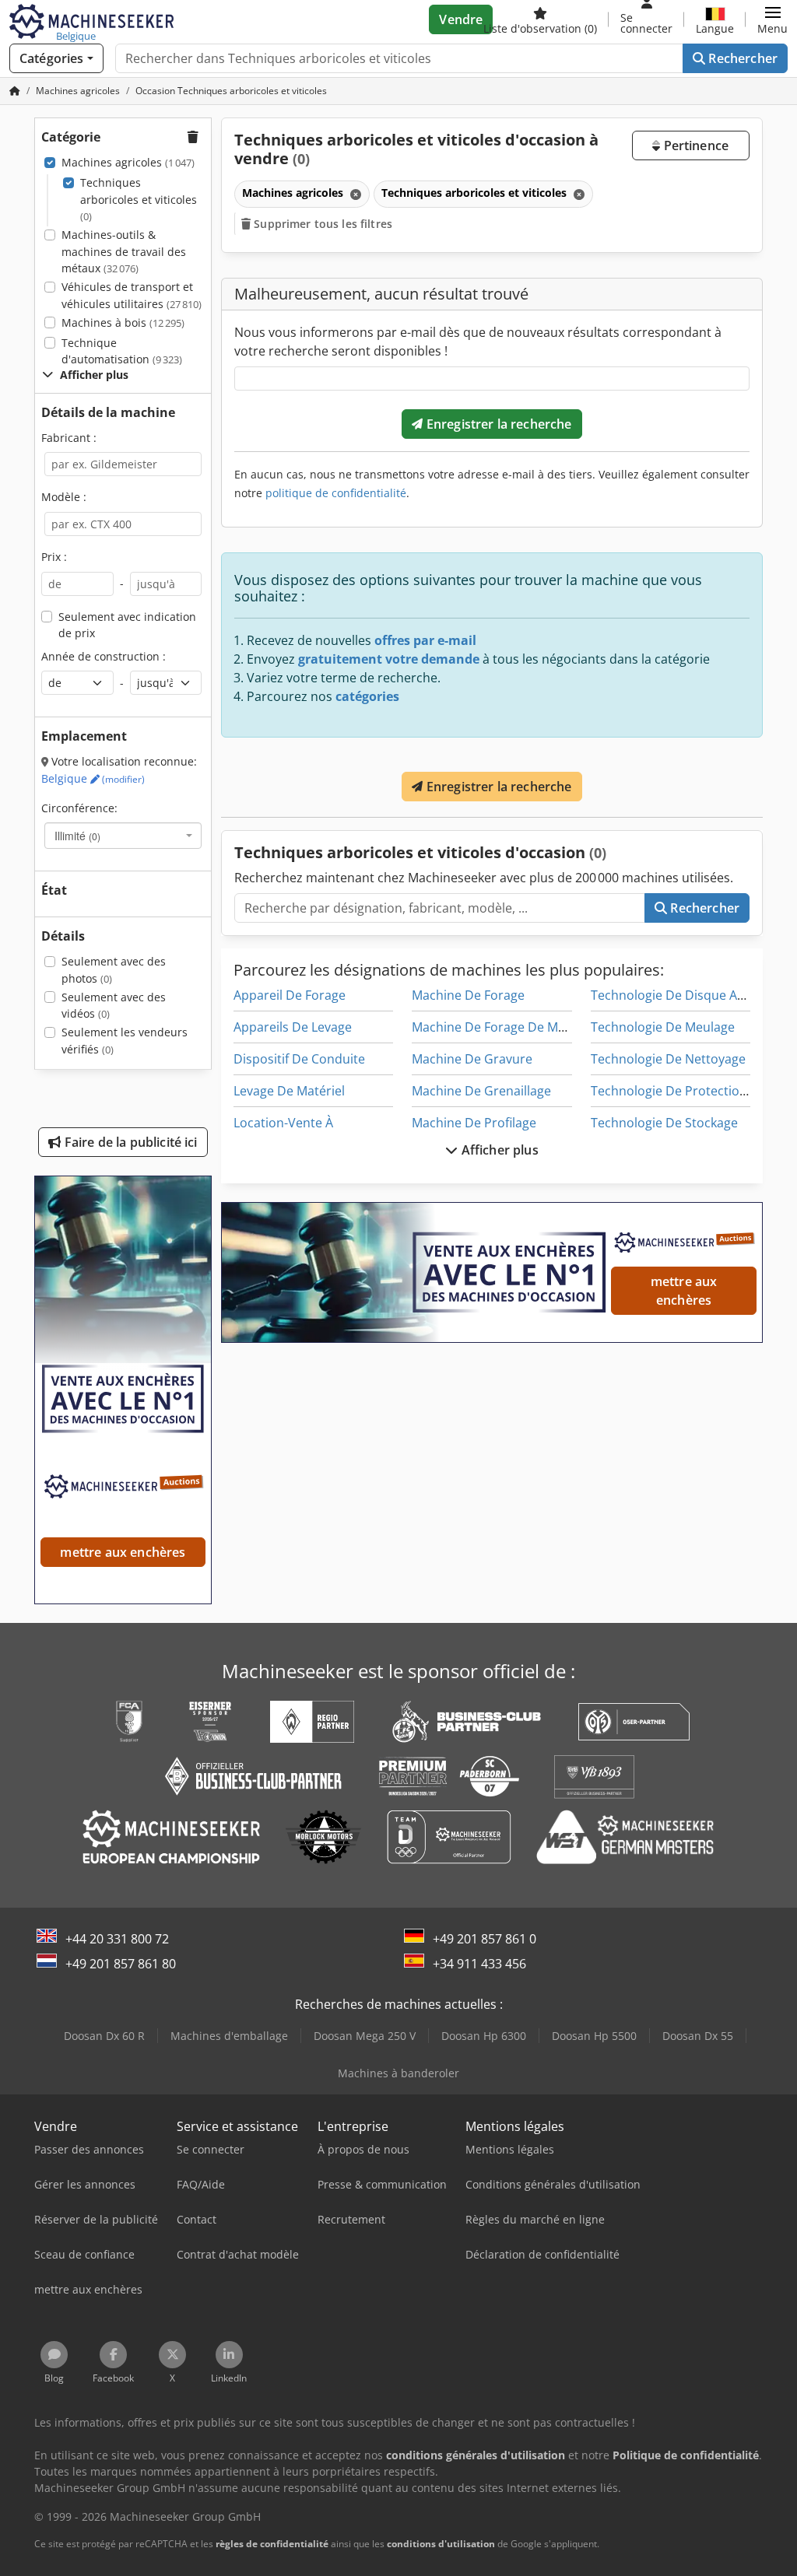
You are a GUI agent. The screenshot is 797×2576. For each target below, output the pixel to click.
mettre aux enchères (684, 1291)
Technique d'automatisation (122, 351)
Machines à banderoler (398, 2073)
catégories (367, 696)
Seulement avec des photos (114, 970)
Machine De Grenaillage (481, 1091)
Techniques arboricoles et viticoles (139, 199)
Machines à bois (123, 322)
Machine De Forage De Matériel (504, 1027)
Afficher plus (498, 1150)
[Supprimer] (354, 194)
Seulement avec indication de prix (127, 625)
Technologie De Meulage (663, 1027)
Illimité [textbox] (77, 836)
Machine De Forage (468, 995)
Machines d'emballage (229, 2036)
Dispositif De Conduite (299, 1059)
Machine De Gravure (472, 1059)
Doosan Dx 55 (698, 2036)
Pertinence (694, 145)
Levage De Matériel (289, 1091)
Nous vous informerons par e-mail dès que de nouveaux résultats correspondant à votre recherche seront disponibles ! (478, 342)
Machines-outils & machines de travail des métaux (124, 251)
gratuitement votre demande (389, 659)
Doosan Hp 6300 (484, 2036)
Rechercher (741, 58)
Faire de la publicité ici (130, 1142)
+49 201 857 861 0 (485, 1939)
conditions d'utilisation (441, 2544)
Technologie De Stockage (664, 1123)
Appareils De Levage (293, 1027)
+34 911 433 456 (479, 1964)
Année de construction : (104, 656)
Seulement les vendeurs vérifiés (125, 1041)
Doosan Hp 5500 (594, 2036)
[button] (772, 19)
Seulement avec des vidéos (114, 1006)
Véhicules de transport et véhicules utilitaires (132, 295)
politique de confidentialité (336, 493)
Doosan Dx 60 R (104, 2036)
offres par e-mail (425, 640)
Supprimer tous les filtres (321, 224)
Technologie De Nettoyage (668, 1059)
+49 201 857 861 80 (121, 1964)
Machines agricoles (128, 162)
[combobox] (123, 836)
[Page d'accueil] (15, 91)
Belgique (93, 778)
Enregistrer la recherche (498, 424)
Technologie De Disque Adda (675, 995)
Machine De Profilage (474, 1123)
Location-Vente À (283, 1123)
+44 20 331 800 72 (117, 1939)
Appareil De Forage (290, 995)
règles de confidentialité (272, 2544)
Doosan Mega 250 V (365, 2036)
